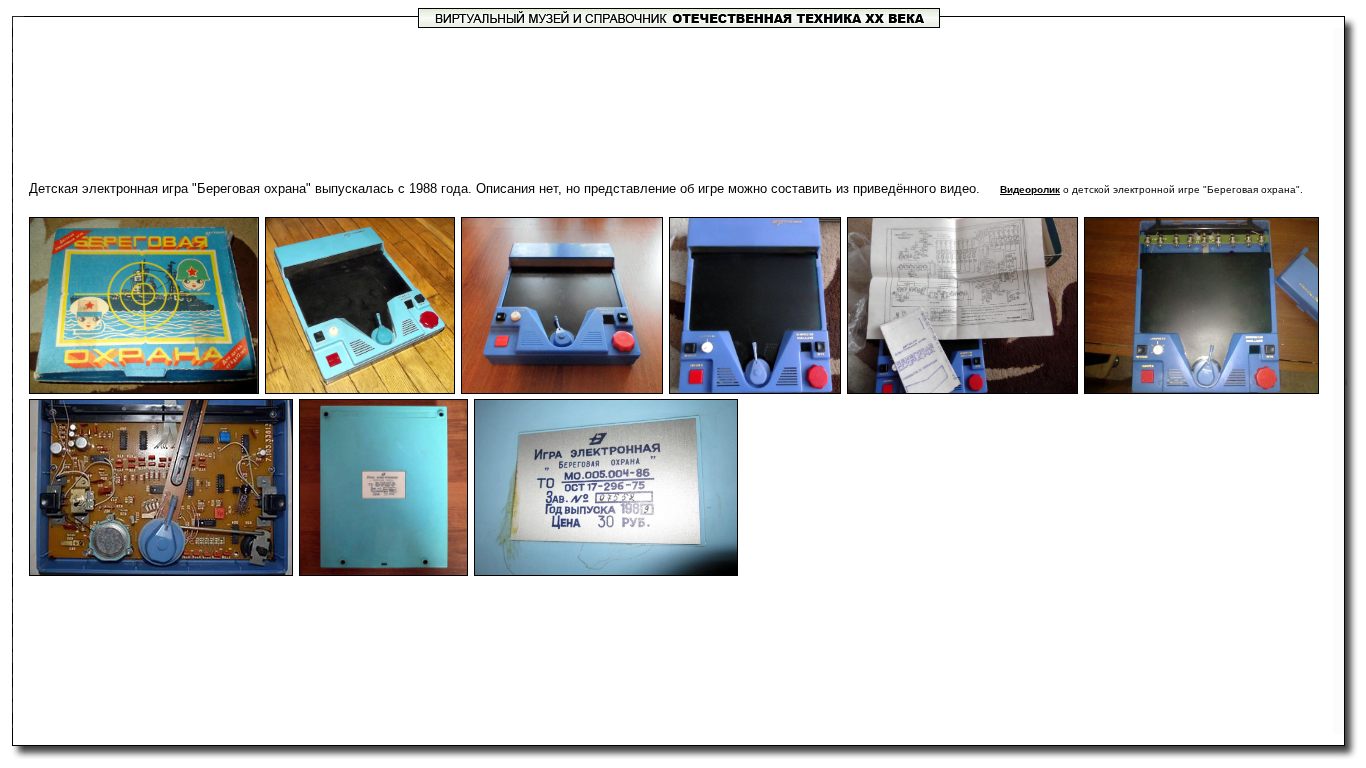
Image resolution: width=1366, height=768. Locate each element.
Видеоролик (1030, 189)
